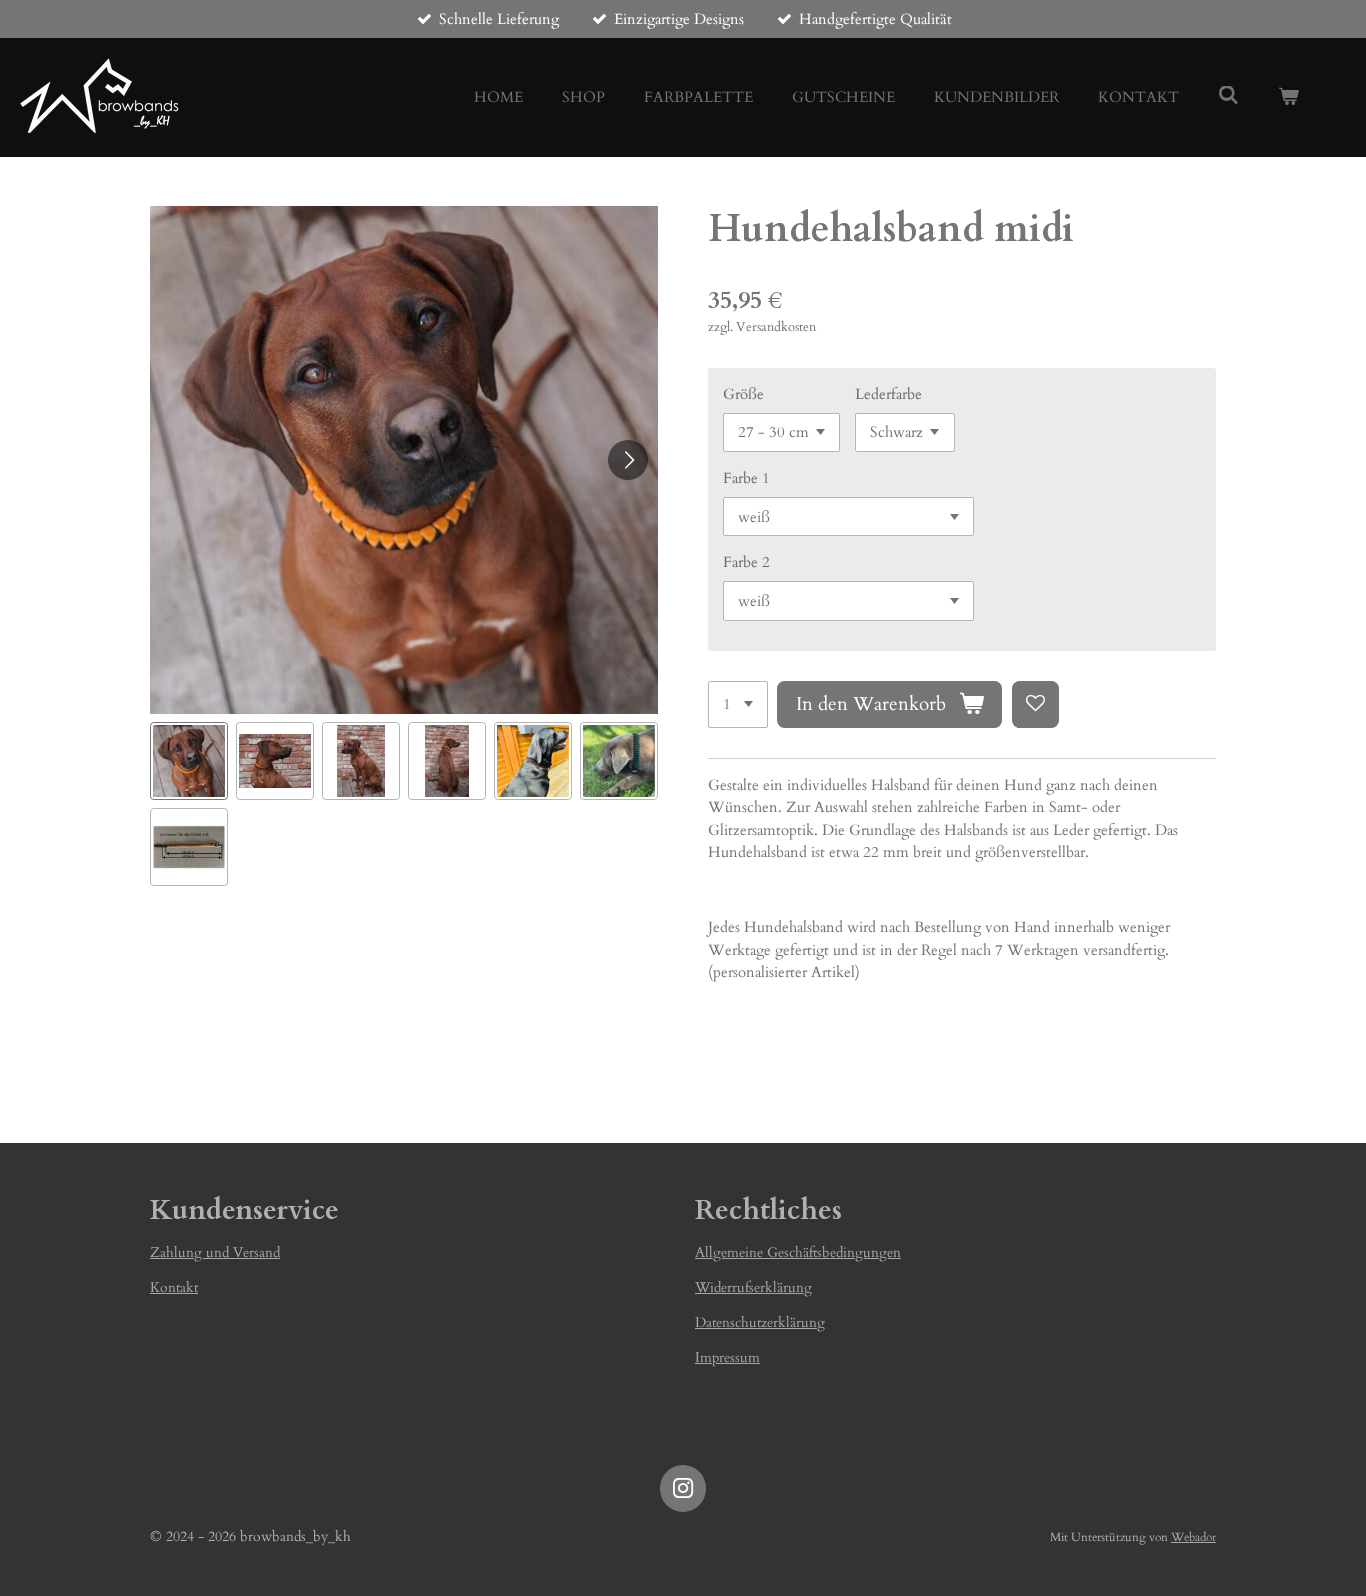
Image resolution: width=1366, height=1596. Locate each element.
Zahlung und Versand (215, 1252)
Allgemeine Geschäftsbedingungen (798, 1252)
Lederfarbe (888, 394)
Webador (1193, 1537)
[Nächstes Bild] (628, 460)
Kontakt (174, 1287)
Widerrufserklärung (753, 1287)
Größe (743, 394)
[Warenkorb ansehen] (1288, 97)
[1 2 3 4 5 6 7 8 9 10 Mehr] (738, 704)
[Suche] (1228, 96)
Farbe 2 (746, 562)
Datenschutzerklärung (760, 1322)
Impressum (727, 1357)
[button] (189, 761)
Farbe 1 (746, 478)
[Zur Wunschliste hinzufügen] (1035, 704)
